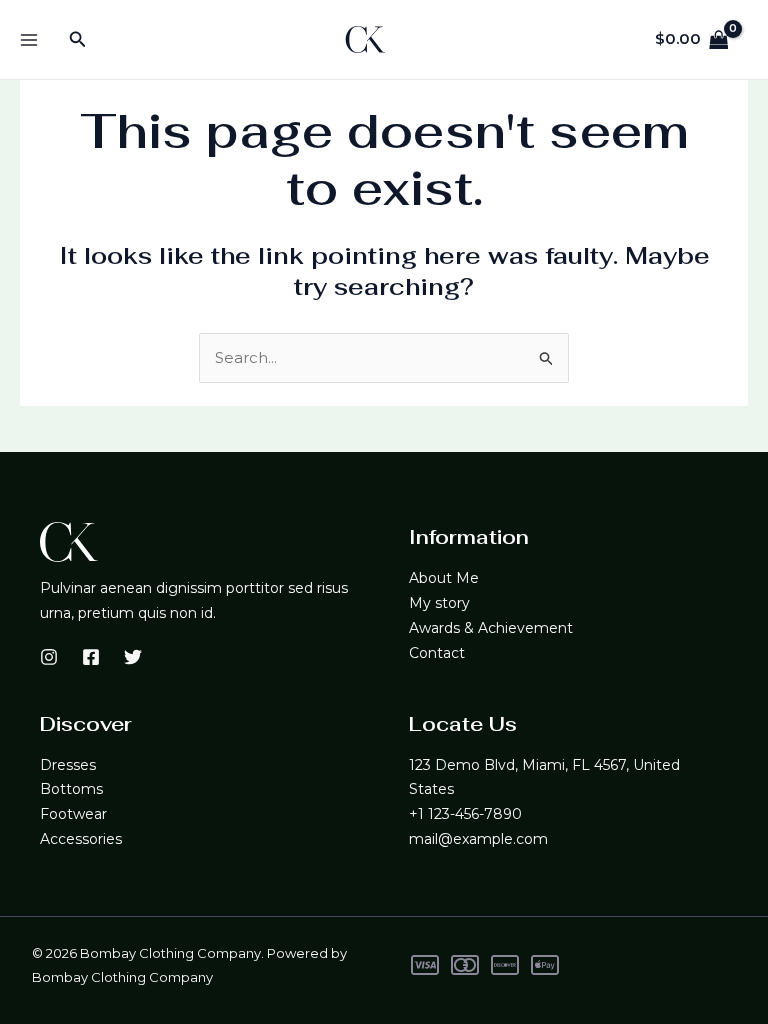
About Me (444, 578)
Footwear (73, 814)
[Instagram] (49, 657)
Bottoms (71, 789)
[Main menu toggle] (28, 39)
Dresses (68, 765)
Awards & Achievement (491, 628)
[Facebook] (91, 657)
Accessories (81, 839)
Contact (437, 653)
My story (439, 603)
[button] (78, 40)
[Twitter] (133, 657)
